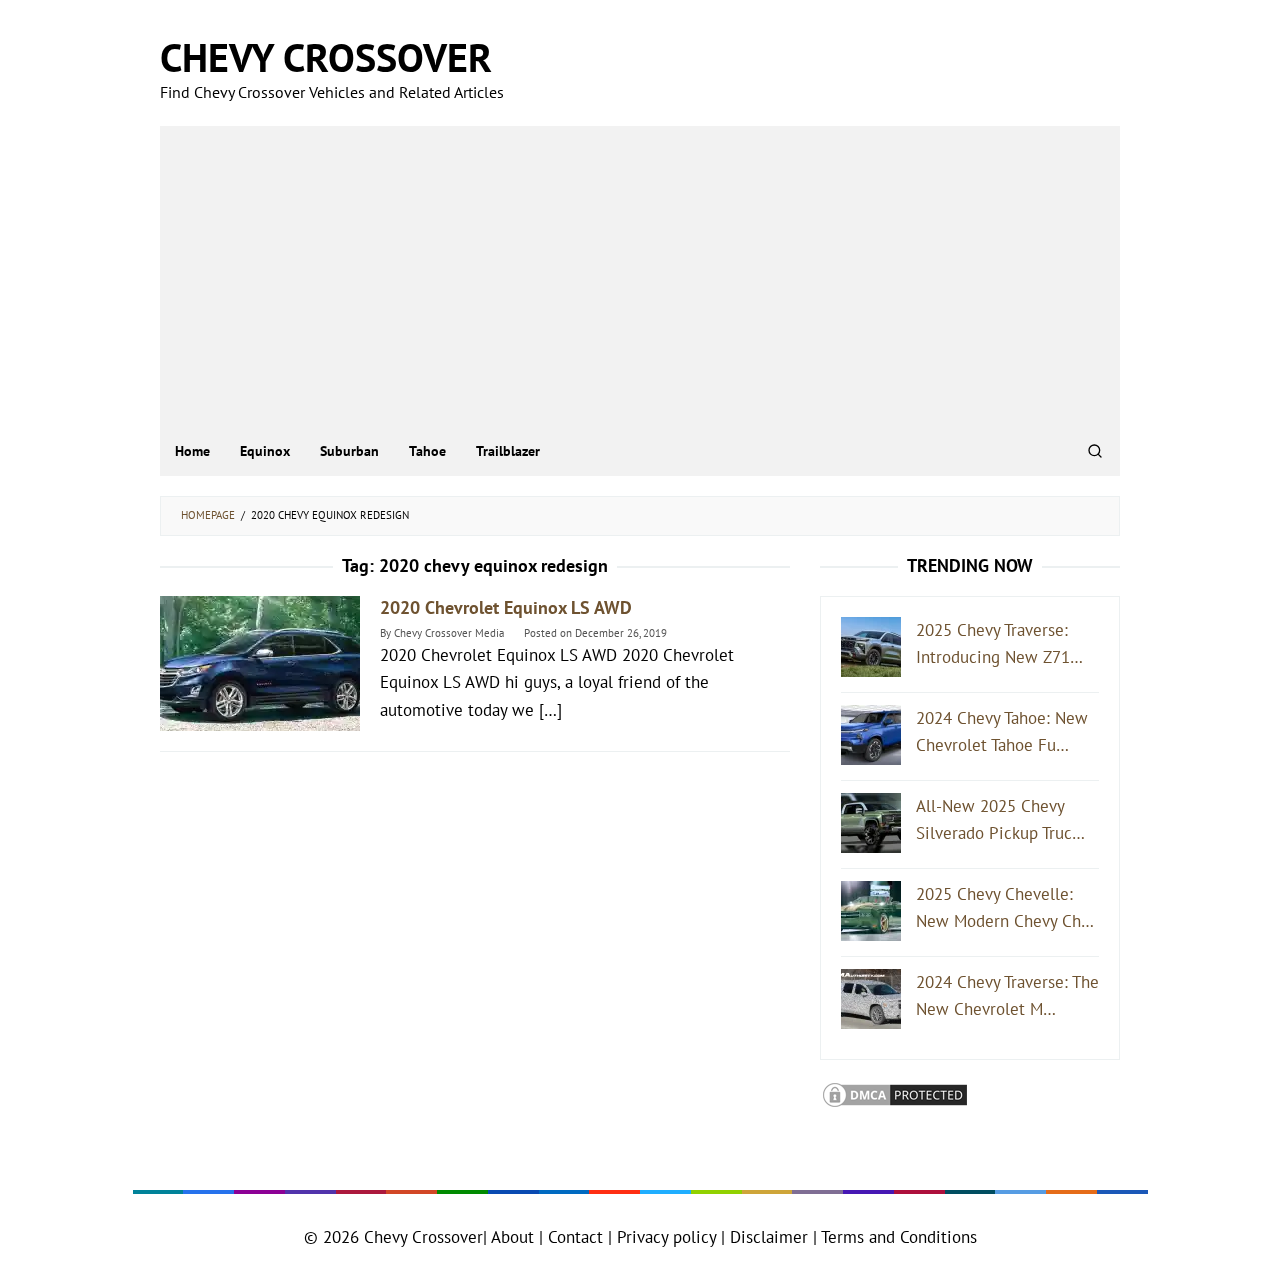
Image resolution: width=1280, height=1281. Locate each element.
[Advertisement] (640, 276)
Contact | (577, 1237)
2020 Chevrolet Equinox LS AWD (506, 607)
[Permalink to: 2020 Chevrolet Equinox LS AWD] (260, 661)
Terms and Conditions (899, 1237)
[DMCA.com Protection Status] (895, 1093)
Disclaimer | (771, 1237)
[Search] (1095, 451)
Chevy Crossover (326, 57)
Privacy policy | (668, 1237)
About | (517, 1237)
